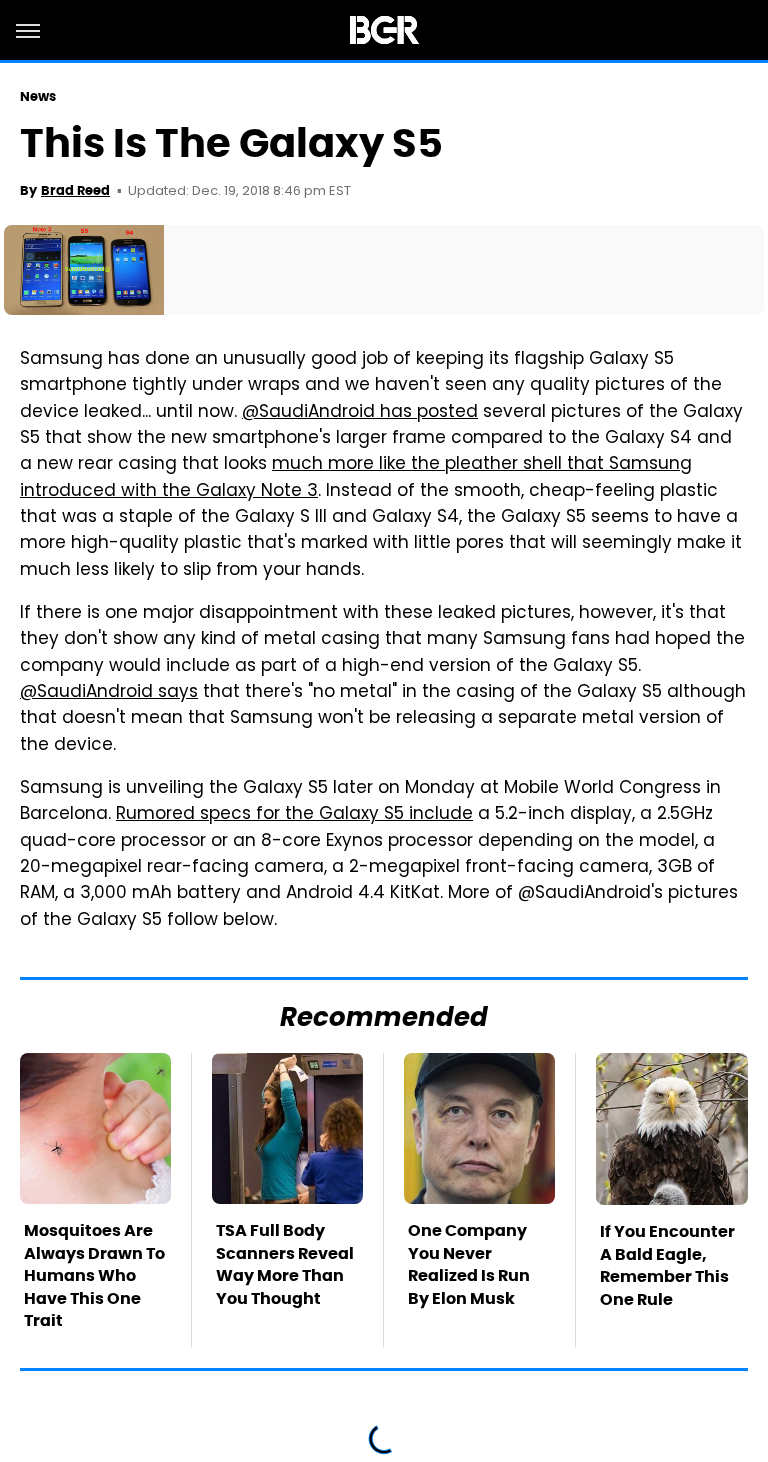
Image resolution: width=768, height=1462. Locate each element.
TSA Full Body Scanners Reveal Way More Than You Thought (285, 1264)
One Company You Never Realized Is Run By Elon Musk (469, 1264)
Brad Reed (75, 190)
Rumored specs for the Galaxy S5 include (294, 815)
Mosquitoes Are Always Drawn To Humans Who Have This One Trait (94, 1275)
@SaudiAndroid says (109, 693)
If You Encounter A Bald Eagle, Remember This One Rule (667, 1265)
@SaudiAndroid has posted (360, 413)
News (38, 96)
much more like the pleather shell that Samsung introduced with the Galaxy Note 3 (356, 478)
